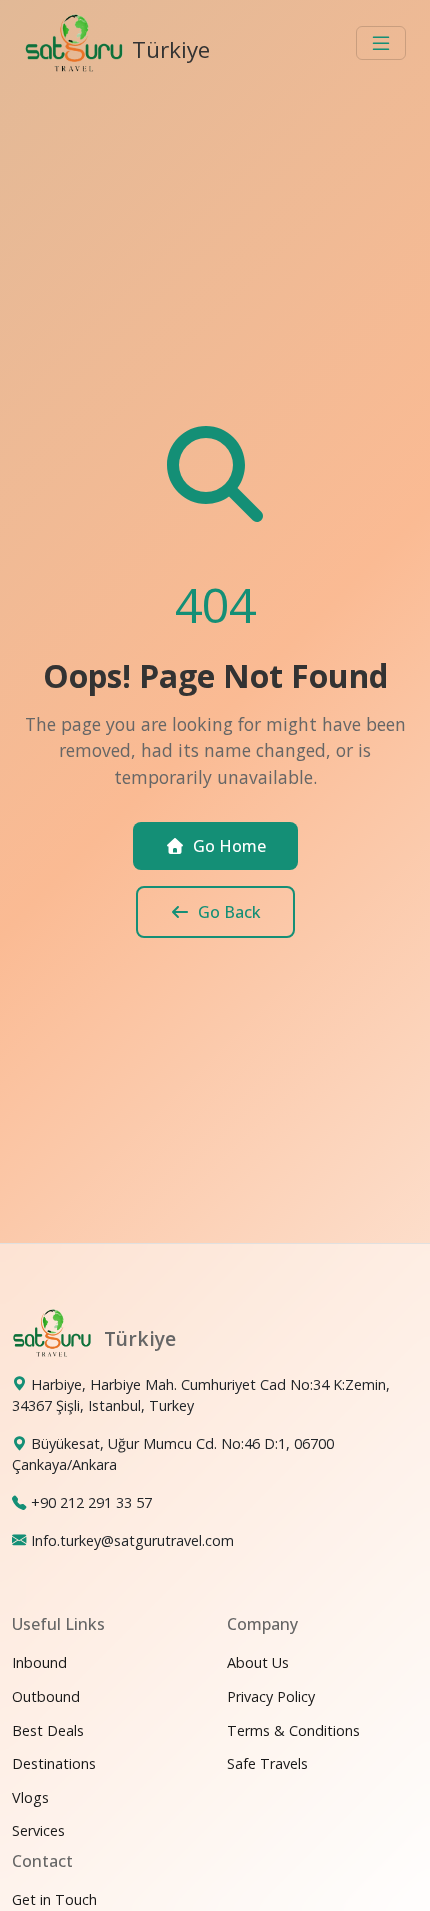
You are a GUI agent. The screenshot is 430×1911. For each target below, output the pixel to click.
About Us (258, 1662)
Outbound (46, 1696)
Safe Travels (267, 1763)
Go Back (229, 912)
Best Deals (48, 1730)
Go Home (229, 846)
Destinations (54, 1763)
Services (38, 1830)
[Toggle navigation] (381, 43)
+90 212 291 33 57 (91, 1502)
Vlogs (30, 1797)
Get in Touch (54, 1899)
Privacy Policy (271, 1696)
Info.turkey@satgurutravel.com (132, 1540)
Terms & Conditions (293, 1730)
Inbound (39, 1662)
